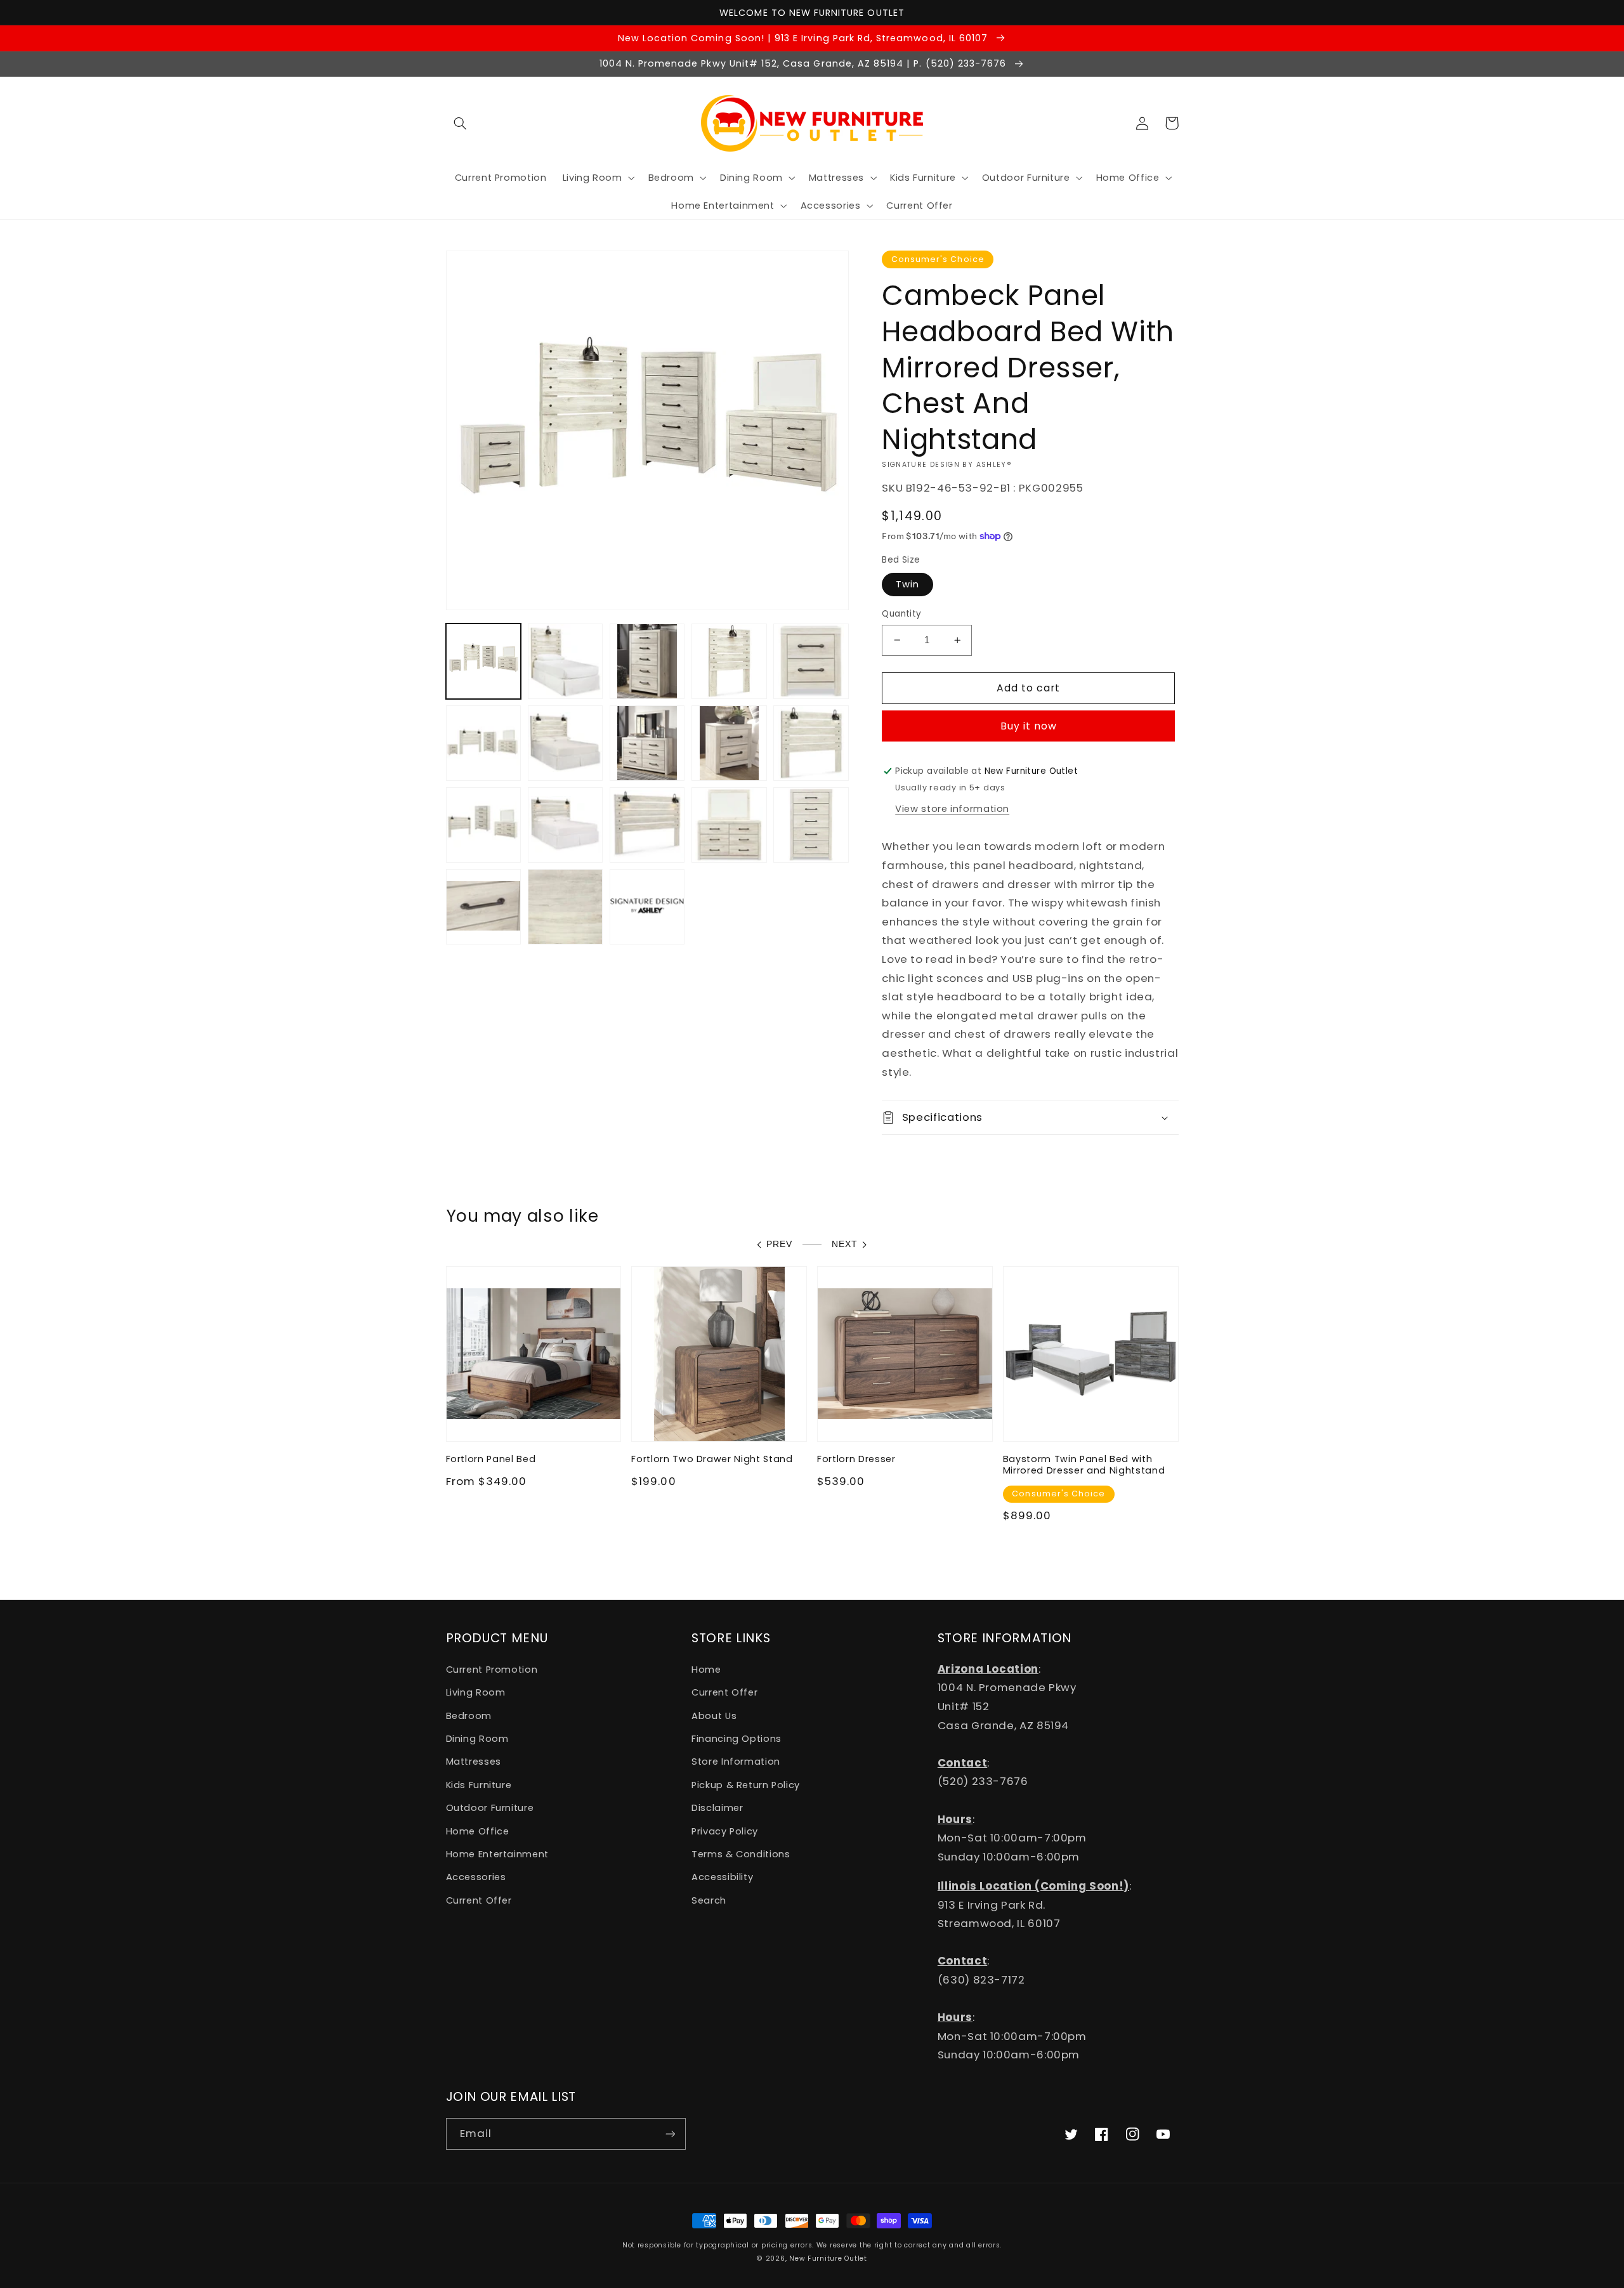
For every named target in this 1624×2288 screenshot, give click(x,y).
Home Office (478, 1831)
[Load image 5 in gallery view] (811, 661)
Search (709, 1900)
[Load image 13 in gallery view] (647, 825)
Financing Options (737, 1739)
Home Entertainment (497, 1854)
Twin (907, 584)
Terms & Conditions (741, 1854)
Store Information (736, 1762)
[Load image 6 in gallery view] (484, 743)
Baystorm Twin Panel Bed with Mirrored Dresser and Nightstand (1084, 1465)
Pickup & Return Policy (746, 1785)
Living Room (476, 1692)
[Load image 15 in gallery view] (811, 825)
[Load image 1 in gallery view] (484, 661)
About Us (714, 1716)
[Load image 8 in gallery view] (647, 743)
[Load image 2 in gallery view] (566, 661)
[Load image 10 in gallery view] (811, 743)
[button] (461, 123)
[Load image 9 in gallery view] (729, 743)
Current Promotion (492, 1670)
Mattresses (474, 1762)
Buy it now (1029, 726)
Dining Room (477, 1739)
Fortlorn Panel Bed (491, 1459)
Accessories (476, 1877)
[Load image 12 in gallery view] (566, 825)
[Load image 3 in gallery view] (647, 661)
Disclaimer (717, 1808)
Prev (779, 1244)
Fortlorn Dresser (856, 1459)
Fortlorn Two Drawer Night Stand (712, 1459)
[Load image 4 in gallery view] (729, 661)
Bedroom (469, 1716)
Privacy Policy (725, 1831)
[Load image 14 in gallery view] (729, 825)
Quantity (901, 614)
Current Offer (479, 1900)
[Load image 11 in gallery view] (484, 825)
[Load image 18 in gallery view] (647, 907)
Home (706, 1670)
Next (845, 1244)
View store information (952, 809)
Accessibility (722, 1877)
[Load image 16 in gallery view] (484, 907)
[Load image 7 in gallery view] (566, 743)
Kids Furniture (479, 1785)
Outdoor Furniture (490, 1808)
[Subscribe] (670, 2134)
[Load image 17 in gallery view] (566, 907)
